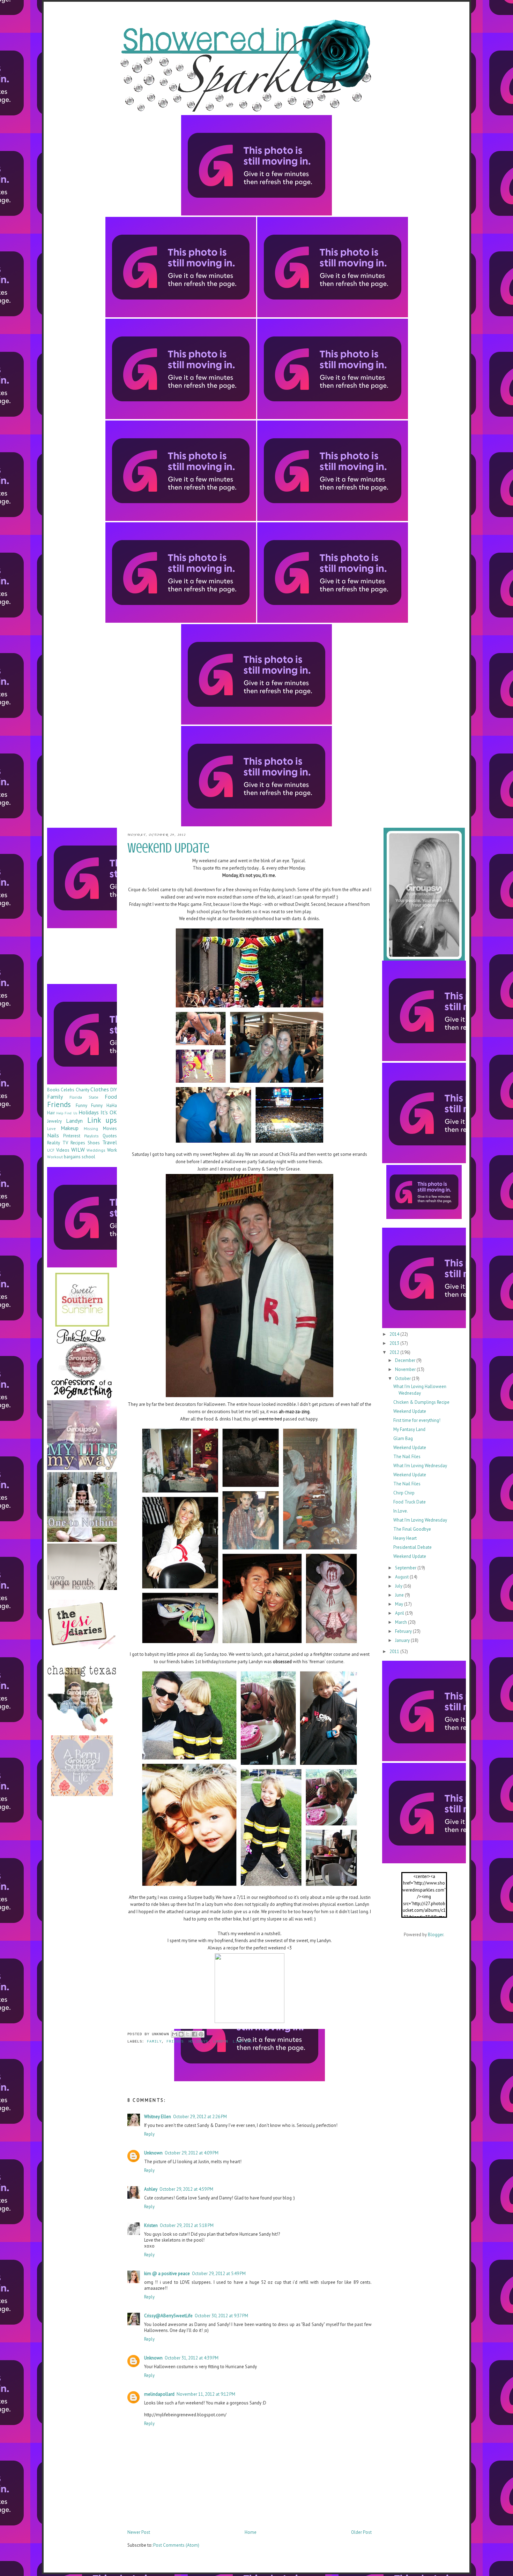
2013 (395, 1343)
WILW (78, 1150)
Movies (110, 1128)
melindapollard (159, 2394)
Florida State (84, 1097)
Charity (83, 1090)
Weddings (96, 1150)
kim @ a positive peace (167, 2274)
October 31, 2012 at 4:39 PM (192, 2358)
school (88, 1157)
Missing (91, 1128)
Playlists (91, 1136)
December (406, 1360)
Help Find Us (66, 1113)
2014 (395, 1334)
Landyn (221, 2042)
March (402, 1622)
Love (51, 1128)
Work (112, 1150)
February (404, 1631)
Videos (63, 1150)
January (403, 1640)
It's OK (109, 1112)
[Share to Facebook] (194, 2034)
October (403, 1378)
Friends (175, 2042)
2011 (395, 1651)
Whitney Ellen (158, 2117)
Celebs (68, 1090)
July (399, 1586)
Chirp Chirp (404, 1493)
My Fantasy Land (409, 1429)
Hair (51, 1113)
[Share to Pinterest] (201, 2034)
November (406, 1369)
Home (251, 2532)
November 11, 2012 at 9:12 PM (206, 2394)
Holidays (198, 2042)
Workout (55, 1157)
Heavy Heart (405, 1538)
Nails (53, 1135)
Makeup (70, 1128)
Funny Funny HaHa (96, 1105)
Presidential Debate (412, 1547)
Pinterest (72, 1136)
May (400, 1604)
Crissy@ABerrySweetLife (168, 2316)
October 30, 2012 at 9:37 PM (221, 2316)
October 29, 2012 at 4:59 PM (186, 2189)
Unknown (153, 2153)
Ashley (151, 2189)
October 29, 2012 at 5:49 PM (219, 2274)
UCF (51, 1150)
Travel (110, 1142)
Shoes (94, 1143)
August (402, 1577)
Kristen (151, 2225)
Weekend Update (410, 1411)
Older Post (361, 2532)
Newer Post (139, 2532)
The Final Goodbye (412, 1529)
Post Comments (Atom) (176, 2545)
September (406, 1568)
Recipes (78, 1143)
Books (53, 1090)
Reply (149, 2134)
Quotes (110, 1136)
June (400, 1595)
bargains (72, 1157)
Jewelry (54, 1121)
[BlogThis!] (181, 2034)
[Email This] (174, 2034)
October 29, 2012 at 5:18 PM (187, 2225)
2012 (395, 1352)
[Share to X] (188, 2034)
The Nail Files (407, 1457)
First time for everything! (417, 1420)
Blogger (436, 1935)
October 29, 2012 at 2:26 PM (200, 2117)
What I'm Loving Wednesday (420, 1466)
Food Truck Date (410, 1502)
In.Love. (401, 1511)
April (400, 1613)
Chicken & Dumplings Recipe (421, 1402)
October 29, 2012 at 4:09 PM (192, 2153)
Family (154, 2042)
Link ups (243, 2042)
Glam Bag (403, 1438)
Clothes (100, 1089)
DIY (114, 1090)
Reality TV (58, 1143)
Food (111, 1097)
